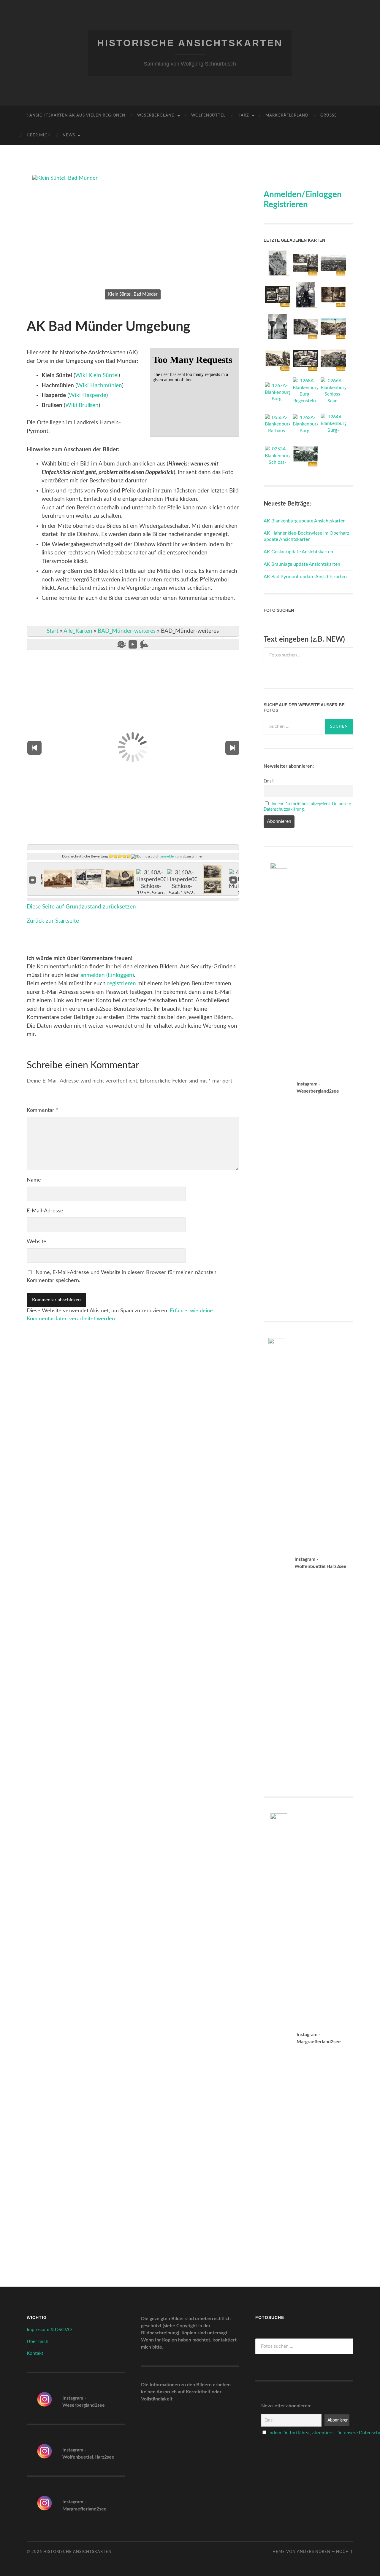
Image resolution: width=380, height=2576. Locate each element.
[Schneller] (144, 644)
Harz (243, 115)
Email (269, 781)
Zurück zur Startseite (53, 921)
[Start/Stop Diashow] (133, 644)
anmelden (168, 856)
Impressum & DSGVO (49, 2330)
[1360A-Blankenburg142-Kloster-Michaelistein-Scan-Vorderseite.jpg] (333, 306)
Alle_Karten (78, 631)
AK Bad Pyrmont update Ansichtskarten (305, 577)
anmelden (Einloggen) (107, 975)
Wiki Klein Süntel (97, 376)
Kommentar (42, 1110)
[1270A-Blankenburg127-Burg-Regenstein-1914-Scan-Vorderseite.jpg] (333, 338)
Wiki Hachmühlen (99, 386)
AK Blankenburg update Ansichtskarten (305, 521)
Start (53, 631)
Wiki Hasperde (88, 395)
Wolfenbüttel (208, 115)
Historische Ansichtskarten (190, 43)
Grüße (329, 115)
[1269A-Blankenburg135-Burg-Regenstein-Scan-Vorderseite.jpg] (305, 338)
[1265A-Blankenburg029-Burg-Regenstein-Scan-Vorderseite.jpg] (333, 370)
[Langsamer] (122, 644)
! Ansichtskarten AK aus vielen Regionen (76, 115)
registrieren (122, 984)
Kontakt (35, 2353)
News (69, 135)
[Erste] (32, 880)
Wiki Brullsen (82, 405)
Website (37, 1242)
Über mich (39, 135)
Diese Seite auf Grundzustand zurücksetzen (81, 907)
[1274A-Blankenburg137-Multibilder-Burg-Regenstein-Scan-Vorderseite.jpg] (305, 370)
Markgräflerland (287, 115)
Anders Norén (314, 2552)
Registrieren (286, 205)
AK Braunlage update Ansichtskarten (302, 564)
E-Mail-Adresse (45, 1211)
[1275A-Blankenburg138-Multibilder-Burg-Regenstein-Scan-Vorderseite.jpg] (278, 306)
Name (34, 1180)
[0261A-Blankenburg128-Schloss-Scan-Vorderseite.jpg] (305, 466)
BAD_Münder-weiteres (127, 631)
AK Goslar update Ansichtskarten (298, 552)
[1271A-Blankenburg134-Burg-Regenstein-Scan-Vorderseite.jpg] (278, 369)
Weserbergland (156, 115)
